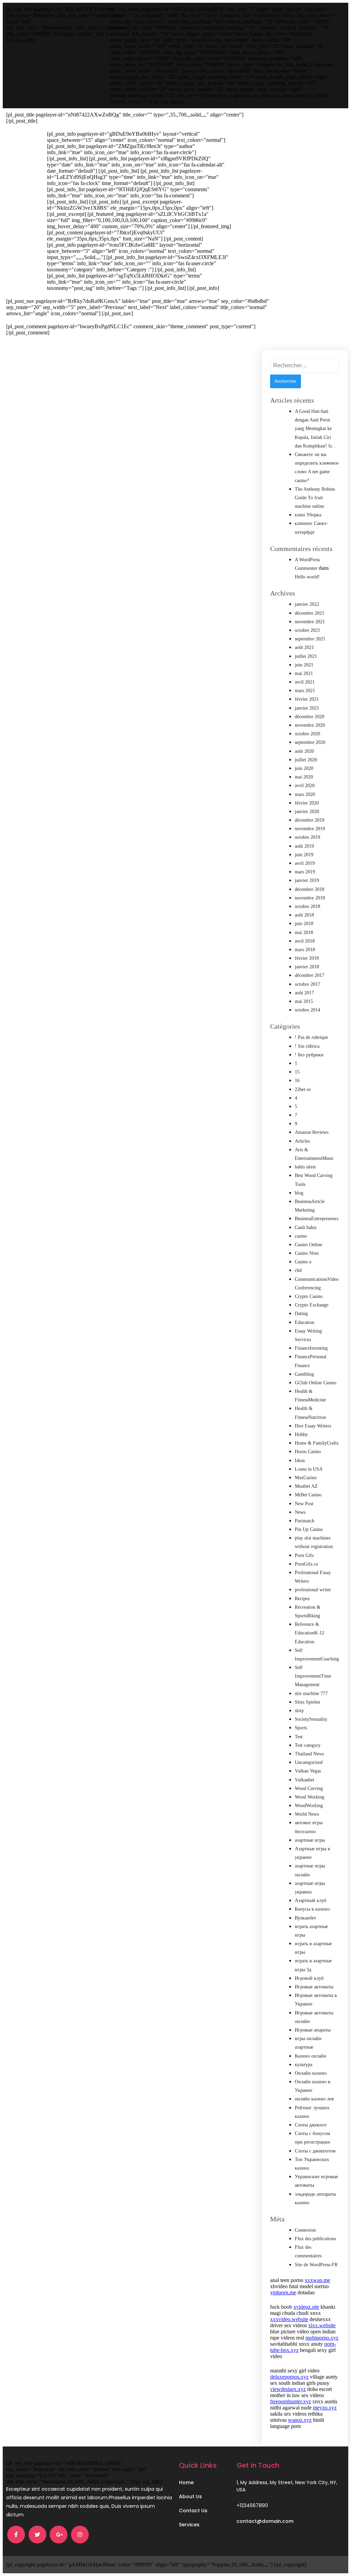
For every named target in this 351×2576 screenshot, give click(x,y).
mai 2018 (304, 933)
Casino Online (308, 1245)
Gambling (304, 1374)
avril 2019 (305, 863)
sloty (299, 1711)
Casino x (303, 1262)
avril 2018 (305, 941)
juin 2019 (304, 855)
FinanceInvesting (311, 1348)
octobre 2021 (307, 630)
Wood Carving (309, 1788)
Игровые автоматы (314, 1987)
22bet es (303, 1089)
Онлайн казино (311, 2073)
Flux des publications (315, 2239)
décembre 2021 (310, 613)
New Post (304, 1504)
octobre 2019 (307, 837)
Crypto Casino (309, 1296)
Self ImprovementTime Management (313, 1676)
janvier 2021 (307, 708)
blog (299, 1193)
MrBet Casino (308, 1495)
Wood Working (310, 1797)
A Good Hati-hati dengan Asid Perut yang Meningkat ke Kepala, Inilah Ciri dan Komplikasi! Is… (316, 429)
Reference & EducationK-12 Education (310, 1633)
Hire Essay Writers (313, 1426)
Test (299, 1737)
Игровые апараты (313, 2030)
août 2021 (304, 647)
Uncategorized (309, 1762)
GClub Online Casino (316, 1383)
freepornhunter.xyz (291, 2401)
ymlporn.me (283, 2292)
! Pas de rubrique (311, 1037)
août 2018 (304, 915)
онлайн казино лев (314, 2099)
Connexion (305, 2230)
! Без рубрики (309, 1055)
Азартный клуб (311, 1900)
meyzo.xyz (325, 2408)
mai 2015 (304, 1001)
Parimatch (305, 1521)
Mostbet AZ (306, 1486)
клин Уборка (308, 515)
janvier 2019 (307, 880)
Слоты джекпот (311, 2125)
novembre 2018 (310, 898)
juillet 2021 (306, 656)
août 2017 (304, 993)
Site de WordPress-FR (316, 2265)
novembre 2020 (310, 725)
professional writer (313, 1590)
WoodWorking (309, 1806)
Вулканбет (305, 1918)
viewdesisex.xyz (288, 2389)
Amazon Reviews (312, 1132)
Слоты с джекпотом (315, 2151)
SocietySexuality (311, 1719)
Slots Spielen (307, 1702)
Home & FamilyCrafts (317, 1443)
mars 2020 (305, 794)
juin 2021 (304, 665)
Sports (301, 1728)
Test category (308, 1745)
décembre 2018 (310, 889)
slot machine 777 (311, 1694)
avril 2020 (305, 786)
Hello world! (307, 577)
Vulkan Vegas (308, 1771)
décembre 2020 (310, 717)
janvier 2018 (307, 967)
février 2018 (307, 958)
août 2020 (304, 751)
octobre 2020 (307, 734)
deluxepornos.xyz (289, 2377)
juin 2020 (304, 768)
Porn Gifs (304, 1555)
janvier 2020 (307, 812)
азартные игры (310, 1840)
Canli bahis (306, 1228)
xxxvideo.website (289, 2319)
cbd (298, 1270)
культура (304, 2065)
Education (305, 1322)
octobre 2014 (307, 1010)
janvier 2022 (307, 604)
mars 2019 (305, 872)
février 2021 (307, 699)
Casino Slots (307, 1253)
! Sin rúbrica (307, 1046)
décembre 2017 (310, 975)
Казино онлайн (311, 2056)
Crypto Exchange (312, 1305)
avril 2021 (305, 682)
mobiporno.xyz (322, 2338)
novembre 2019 (310, 829)
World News (307, 1814)
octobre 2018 (307, 906)
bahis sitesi (305, 1167)
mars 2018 (305, 950)
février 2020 (307, 803)
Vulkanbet (305, 1780)
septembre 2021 (310, 639)
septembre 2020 (310, 742)
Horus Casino (308, 1452)
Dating (301, 1314)
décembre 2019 (310, 820)
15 (297, 1072)
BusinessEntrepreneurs (317, 1219)
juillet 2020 (306, 760)
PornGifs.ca (306, 1564)
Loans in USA (309, 1469)
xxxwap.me (317, 2280)
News (300, 1512)
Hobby (301, 1434)
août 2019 (304, 846)
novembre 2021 (310, 622)
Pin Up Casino (309, 1529)
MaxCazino (306, 1478)
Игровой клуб (309, 1978)
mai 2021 (304, 673)
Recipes (302, 1599)
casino (301, 1236)
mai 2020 (304, 777)
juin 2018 (304, 924)
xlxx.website (322, 2325)
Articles (302, 1141)
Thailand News (309, 1754)
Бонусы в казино (312, 1909)
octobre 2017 (307, 984)
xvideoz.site (306, 2307)
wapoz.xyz (300, 2420)
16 (297, 1081)
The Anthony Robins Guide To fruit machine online (315, 498)
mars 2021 (305, 691)
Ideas (300, 1461)
